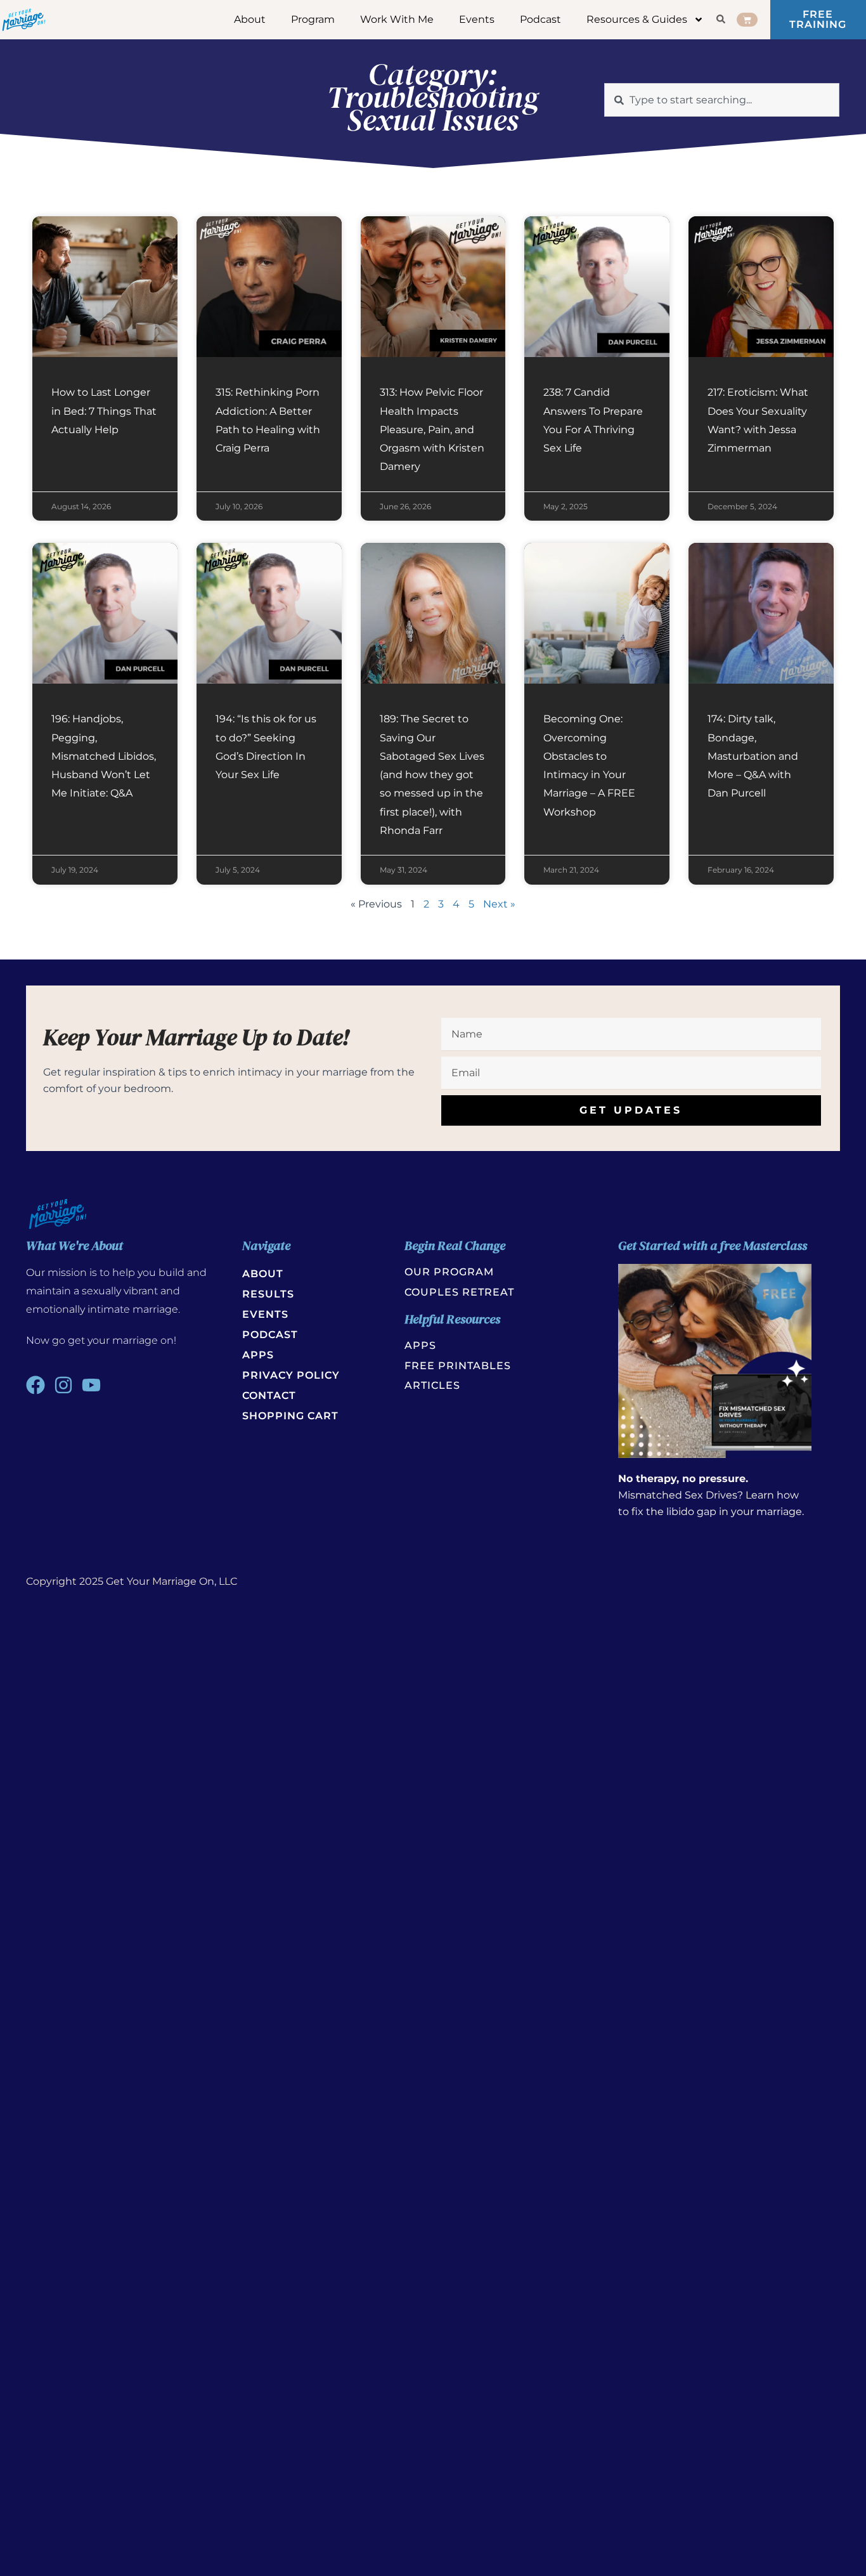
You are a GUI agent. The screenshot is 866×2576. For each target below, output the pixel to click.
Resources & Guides (637, 19)
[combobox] (722, 100)
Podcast (540, 19)
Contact (269, 1395)
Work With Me (397, 19)
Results (268, 1294)
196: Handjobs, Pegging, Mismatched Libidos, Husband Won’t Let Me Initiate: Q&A (104, 756)
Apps (258, 1355)
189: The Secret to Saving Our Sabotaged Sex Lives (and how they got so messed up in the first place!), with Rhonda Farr (432, 775)
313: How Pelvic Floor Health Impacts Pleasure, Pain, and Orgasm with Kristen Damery (432, 429)
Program (313, 19)
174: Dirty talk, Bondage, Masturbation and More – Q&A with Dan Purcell (753, 756)
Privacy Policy (291, 1375)
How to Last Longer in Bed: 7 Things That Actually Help (104, 411)
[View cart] (747, 19)
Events (477, 19)
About (250, 19)
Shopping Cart (290, 1416)
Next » (499, 904)
